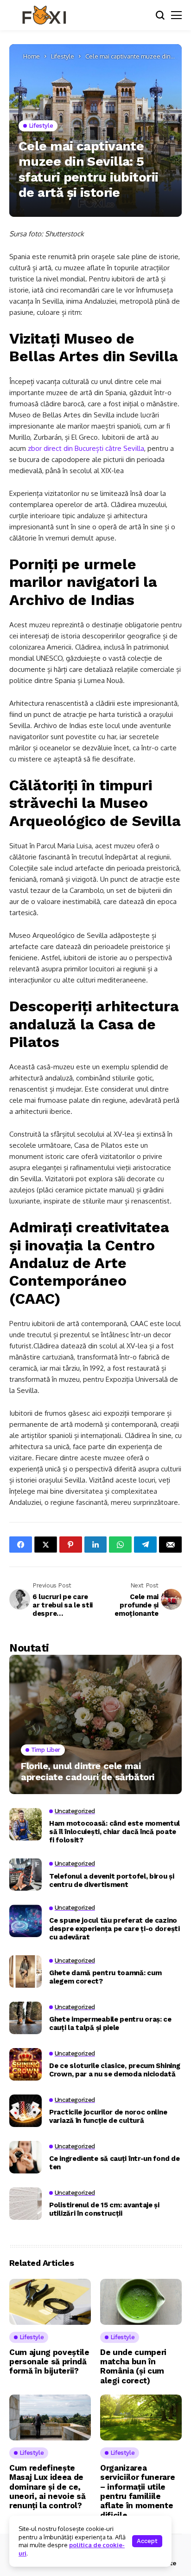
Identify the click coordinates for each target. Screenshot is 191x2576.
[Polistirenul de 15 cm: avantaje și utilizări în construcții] (25, 2204)
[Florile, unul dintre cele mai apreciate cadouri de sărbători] (95, 1724)
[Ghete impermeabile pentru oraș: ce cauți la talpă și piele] (25, 2018)
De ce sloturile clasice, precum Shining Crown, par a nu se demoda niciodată (115, 2070)
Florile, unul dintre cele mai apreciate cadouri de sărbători (88, 1771)
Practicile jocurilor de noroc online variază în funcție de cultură (108, 2116)
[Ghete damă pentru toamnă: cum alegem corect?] (25, 1971)
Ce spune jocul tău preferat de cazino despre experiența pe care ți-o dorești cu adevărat (115, 1929)
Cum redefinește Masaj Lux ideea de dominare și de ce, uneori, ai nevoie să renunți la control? (47, 2487)
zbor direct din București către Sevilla (86, 448)
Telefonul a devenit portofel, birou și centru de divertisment (112, 1880)
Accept (147, 2541)
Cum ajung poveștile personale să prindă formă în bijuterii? (49, 2362)
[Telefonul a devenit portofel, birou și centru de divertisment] (25, 1874)
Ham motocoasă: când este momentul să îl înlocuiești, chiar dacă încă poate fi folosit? (115, 1832)
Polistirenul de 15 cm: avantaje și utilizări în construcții (104, 2209)
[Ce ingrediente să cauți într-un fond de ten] (25, 2157)
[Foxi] (44, 15)
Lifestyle (63, 56)
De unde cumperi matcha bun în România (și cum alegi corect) (133, 2366)
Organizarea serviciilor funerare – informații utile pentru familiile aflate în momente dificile (137, 2491)
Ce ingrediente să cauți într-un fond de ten (114, 2163)
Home (32, 56)
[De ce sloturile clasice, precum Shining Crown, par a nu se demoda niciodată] (25, 2064)
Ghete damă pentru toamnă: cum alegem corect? (105, 1977)
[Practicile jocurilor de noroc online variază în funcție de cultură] (25, 2111)
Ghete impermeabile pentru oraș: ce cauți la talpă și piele (110, 2023)
